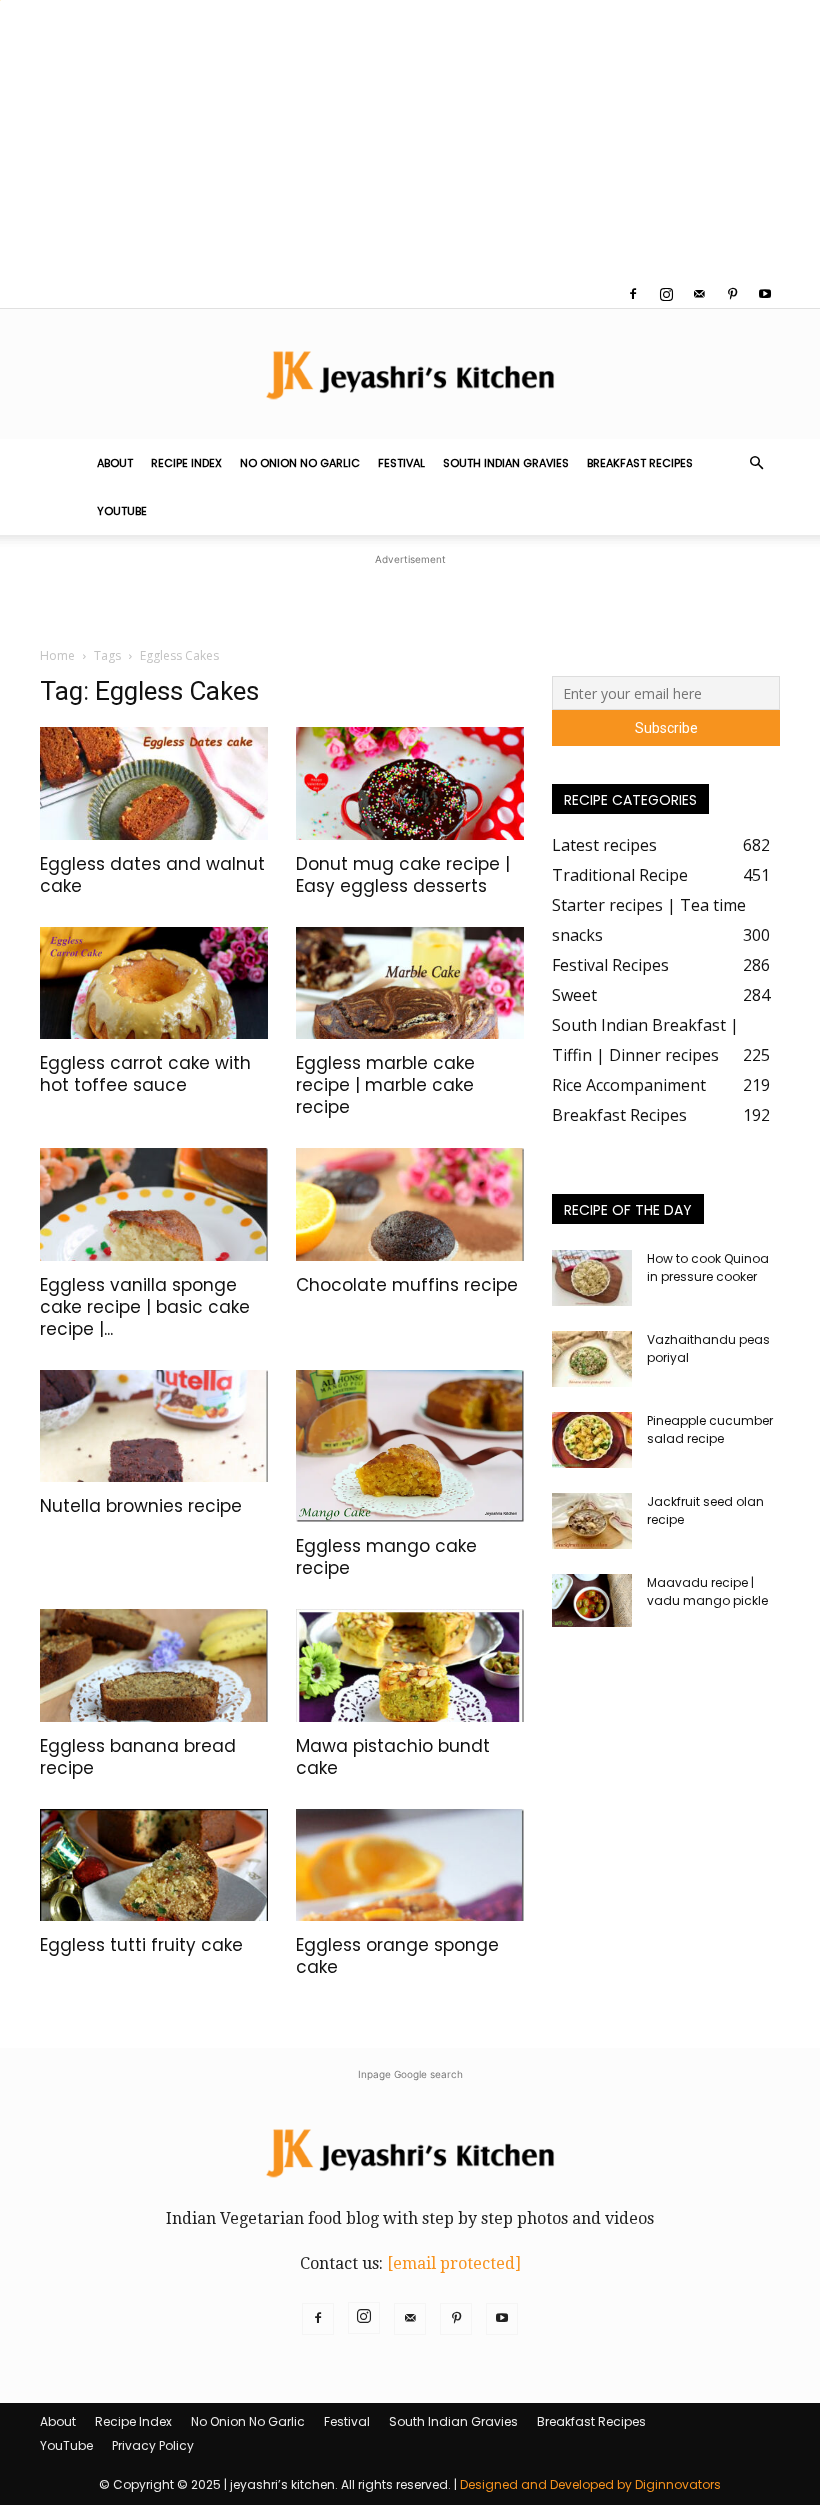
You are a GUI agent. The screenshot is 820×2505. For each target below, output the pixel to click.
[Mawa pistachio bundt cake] (410, 1665)
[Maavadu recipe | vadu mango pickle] (592, 1600)
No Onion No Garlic (300, 463)
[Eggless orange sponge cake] (410, 1865)
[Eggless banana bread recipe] (154, 1665)
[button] (756, 463)
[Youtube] (765, 294)
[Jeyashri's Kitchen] (410, 374)
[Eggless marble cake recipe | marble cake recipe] (410, 983)
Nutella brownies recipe (141, 1506)
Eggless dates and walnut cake (152, 875)
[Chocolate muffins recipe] (410, 1204)
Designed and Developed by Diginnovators (590, 2484)
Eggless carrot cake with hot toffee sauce (145, 1074)
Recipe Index (186, 463)
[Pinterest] (732, 294)
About (115, 463)
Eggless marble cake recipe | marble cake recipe (385, 1085)
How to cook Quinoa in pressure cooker (708, 1267)
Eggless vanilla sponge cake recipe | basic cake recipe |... (145, 1307)
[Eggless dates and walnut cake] (154, 783)
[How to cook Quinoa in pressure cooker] (592, 1278)
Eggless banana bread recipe (138, 1757)
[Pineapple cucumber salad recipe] (592, 1440)
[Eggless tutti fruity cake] (154, 1865)
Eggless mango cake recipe (386, 1557)
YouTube (122, 511)
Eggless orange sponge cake (397, 1956)
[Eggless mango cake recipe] (410, 1446)
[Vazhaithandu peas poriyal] (592, 1359)
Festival (401, 463)
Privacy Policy (153, 2445)
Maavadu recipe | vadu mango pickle (707, 1591)
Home (57, 655)
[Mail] (699, 294)
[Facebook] (633, 294)
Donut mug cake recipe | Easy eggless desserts (403, 875)
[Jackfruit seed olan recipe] (592, 1521)
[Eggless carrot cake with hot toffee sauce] (154, 983)
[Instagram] (666, 294)
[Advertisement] (410, 140)
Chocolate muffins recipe (407, 1285)
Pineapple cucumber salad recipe (710, 1429)
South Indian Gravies (506, 463)
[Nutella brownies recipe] (154, 1426)
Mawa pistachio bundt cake (393, 1757)
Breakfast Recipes (640, 463)
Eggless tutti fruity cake (141, 1945)
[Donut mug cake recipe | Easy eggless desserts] (410, 783)
